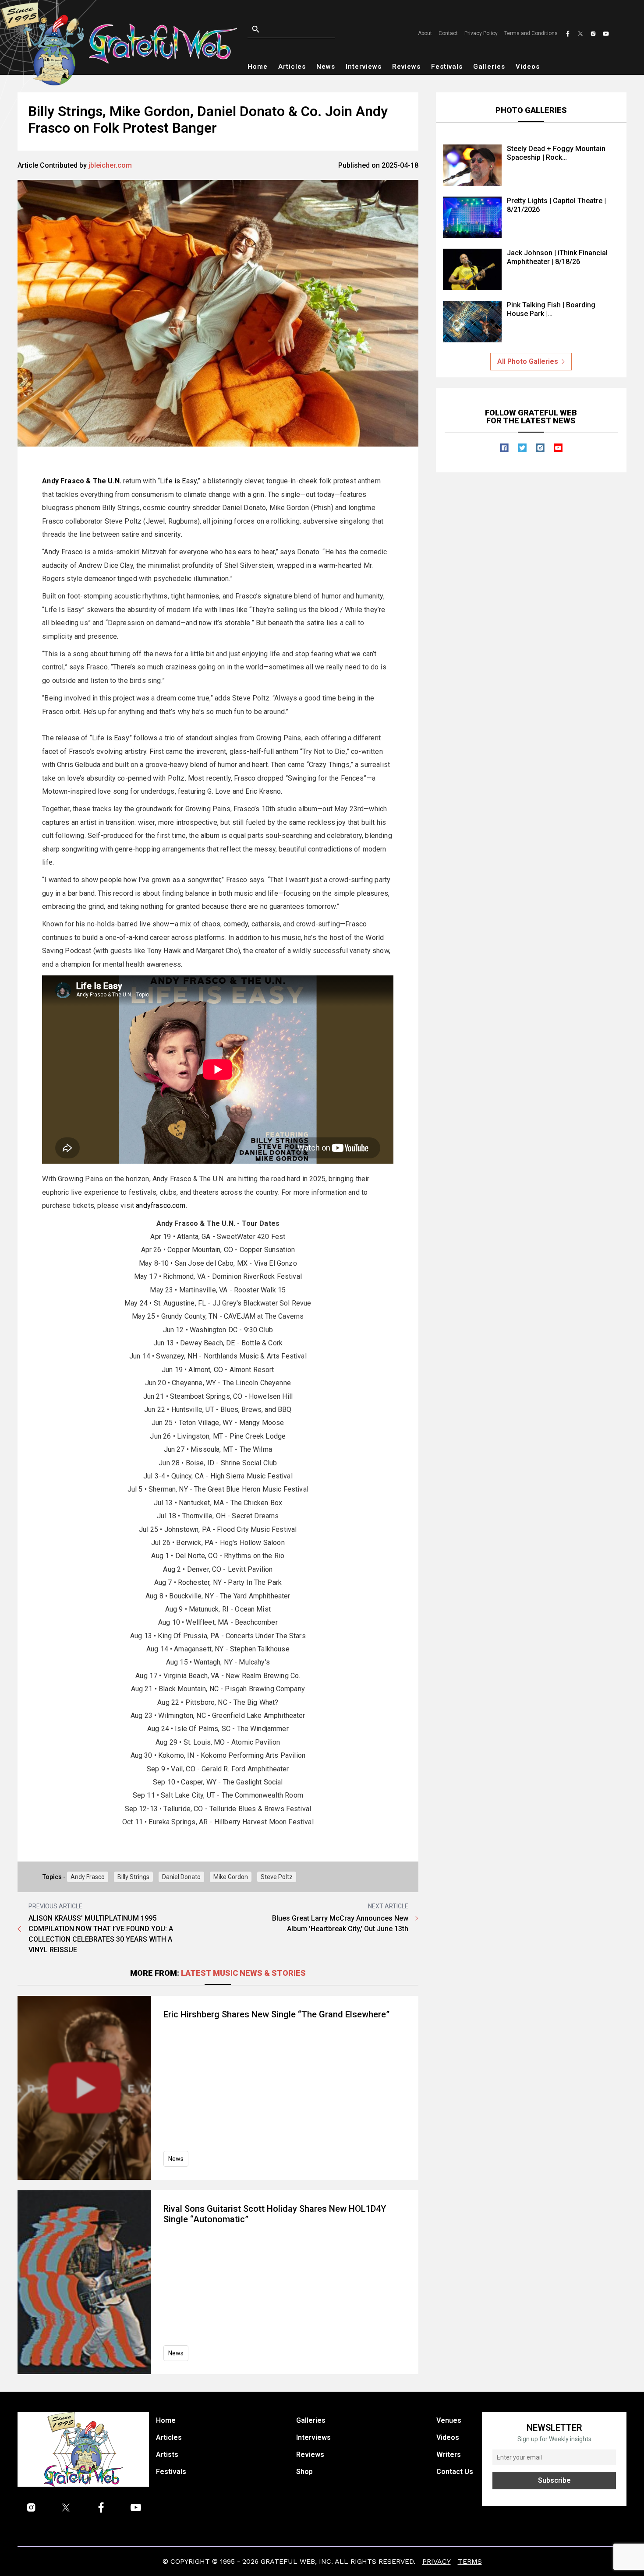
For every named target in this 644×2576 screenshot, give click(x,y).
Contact (448, 33)
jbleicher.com (110, 165)
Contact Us (455, 2472)
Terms (470, 2561)
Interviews (364, 67)
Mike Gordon (231, 1877)
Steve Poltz (277, 1877)
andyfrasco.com (161, 1205)
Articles (292, 67)
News (326, 67)
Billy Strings (133, 1877)
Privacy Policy (481, 33)
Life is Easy (178, 481)
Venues (449, 2420)
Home (258, 67)
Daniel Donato (181, 1877)
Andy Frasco (88, 1877)
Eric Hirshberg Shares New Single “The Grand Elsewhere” (276, 2014)
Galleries (489, 67)
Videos (528, 67)
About (425, 33)
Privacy (437, 2561)
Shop (304, 2472)
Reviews (406, 67)
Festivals (447, 67)
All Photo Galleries (528, 361)
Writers (449, 2455)
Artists (167, 2455)
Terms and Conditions (531, 33)
